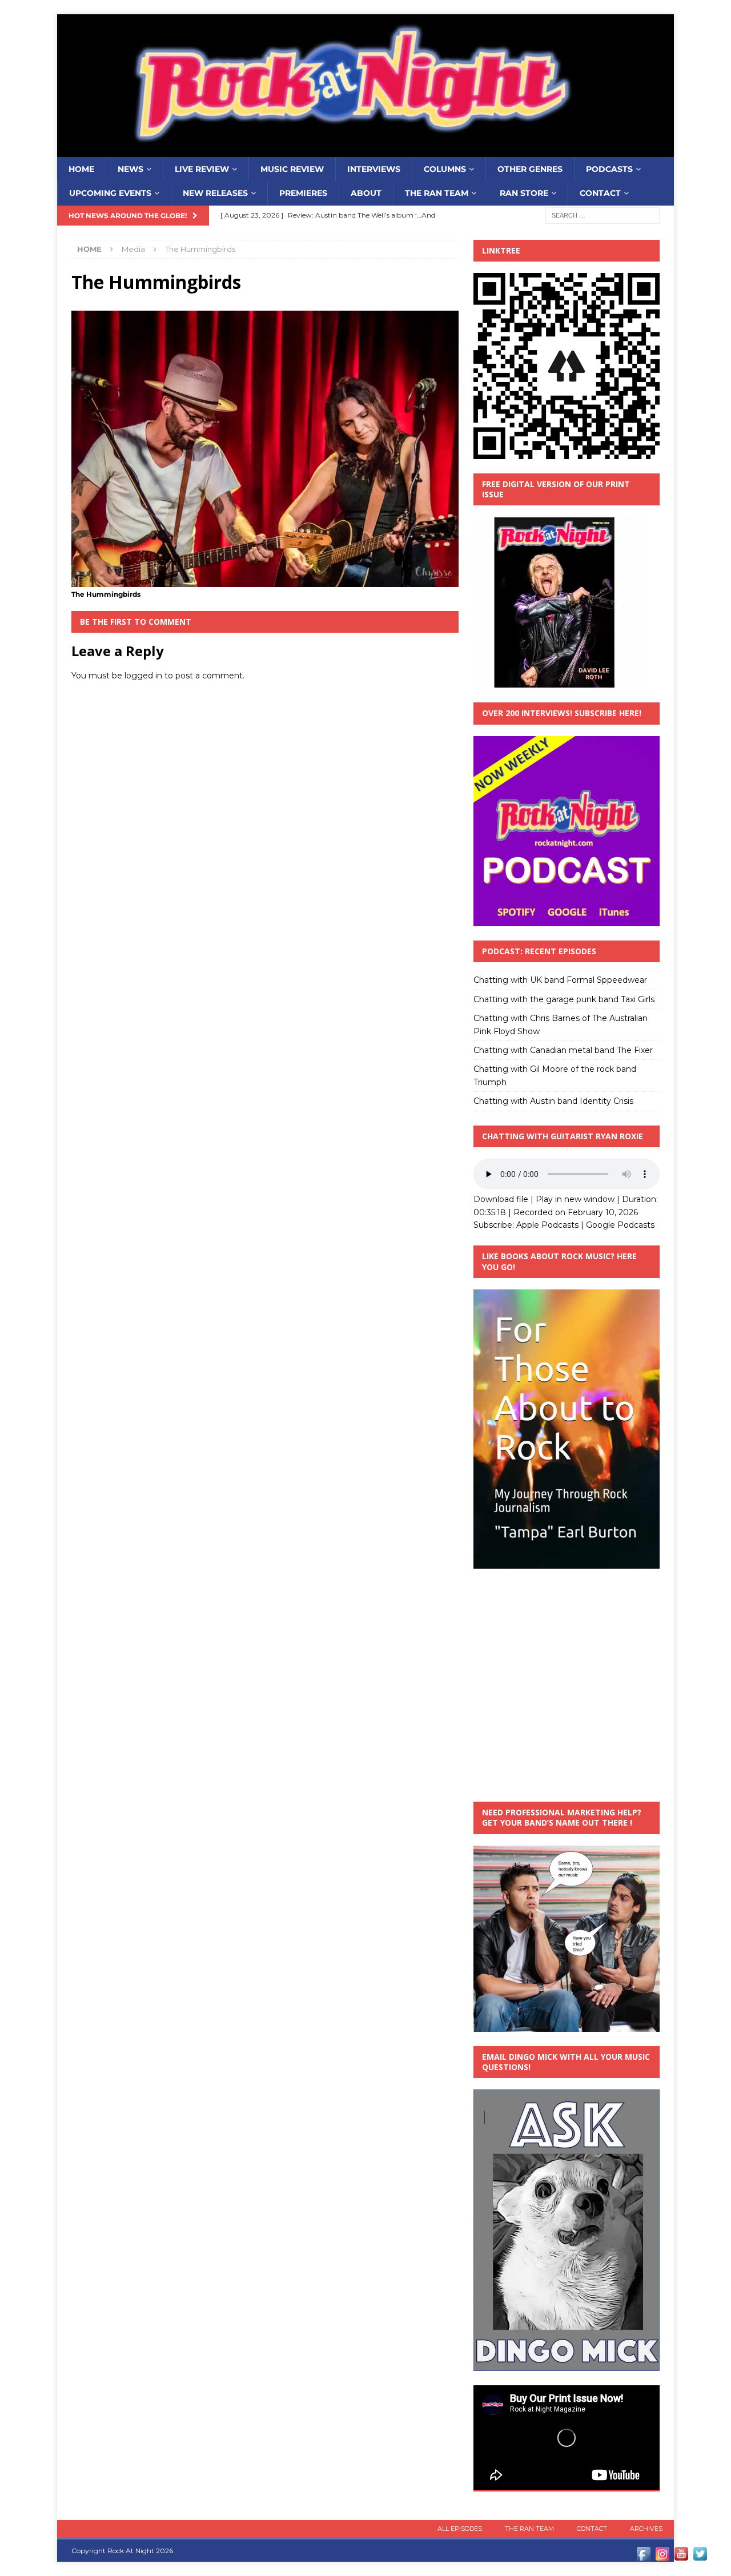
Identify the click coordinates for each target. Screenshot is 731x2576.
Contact (600, 193)
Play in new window (575, 1199)
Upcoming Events (110, 193)
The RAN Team (437, 193)
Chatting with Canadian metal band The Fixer (563, 1050)
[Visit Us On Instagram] (662, 2557)
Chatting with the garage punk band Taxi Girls (564, 999)
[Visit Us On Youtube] (681, 2557)
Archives (646, 2529)
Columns (445, 169)
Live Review (202, 169)
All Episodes (460, 2529)
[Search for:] (603, 215)
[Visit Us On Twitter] (700, 2557)
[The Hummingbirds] (265, 581)
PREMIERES (303, 193)
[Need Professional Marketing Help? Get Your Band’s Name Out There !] (567, 2025)
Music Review (292, 169)
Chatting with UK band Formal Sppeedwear (560, 980)
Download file (501, 1199)
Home (81, 169)
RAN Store (524, 193)
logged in (143, 676)
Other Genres (530, 169)
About (366, 193)
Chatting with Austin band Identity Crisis (553, 1101)
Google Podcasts (620, 1225)
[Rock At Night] (365, 151)
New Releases (215, 193)
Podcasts (609, 169)
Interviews (374, 169)
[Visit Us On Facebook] (643, 2557)
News (130, 169)
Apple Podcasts (547, 1225)
